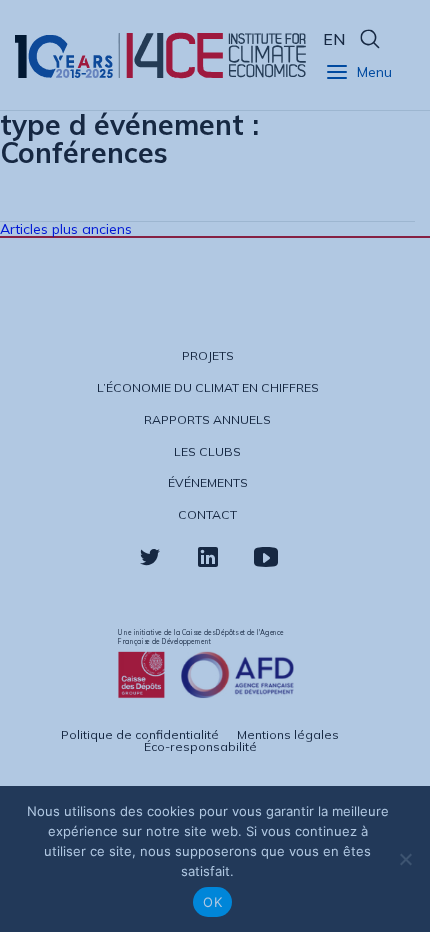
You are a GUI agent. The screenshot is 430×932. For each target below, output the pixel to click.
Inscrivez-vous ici (123, 596)
